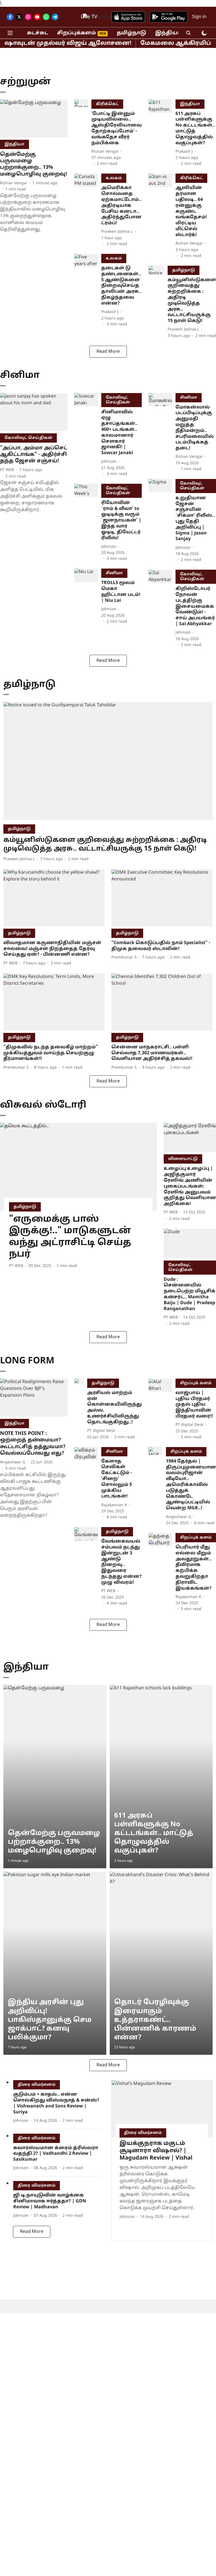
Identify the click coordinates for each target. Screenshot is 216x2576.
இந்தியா (168, 33)
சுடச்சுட (38, 33)
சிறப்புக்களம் (76, 33)
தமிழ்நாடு (131, 33)
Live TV (89, 17)
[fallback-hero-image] (34, 118)
